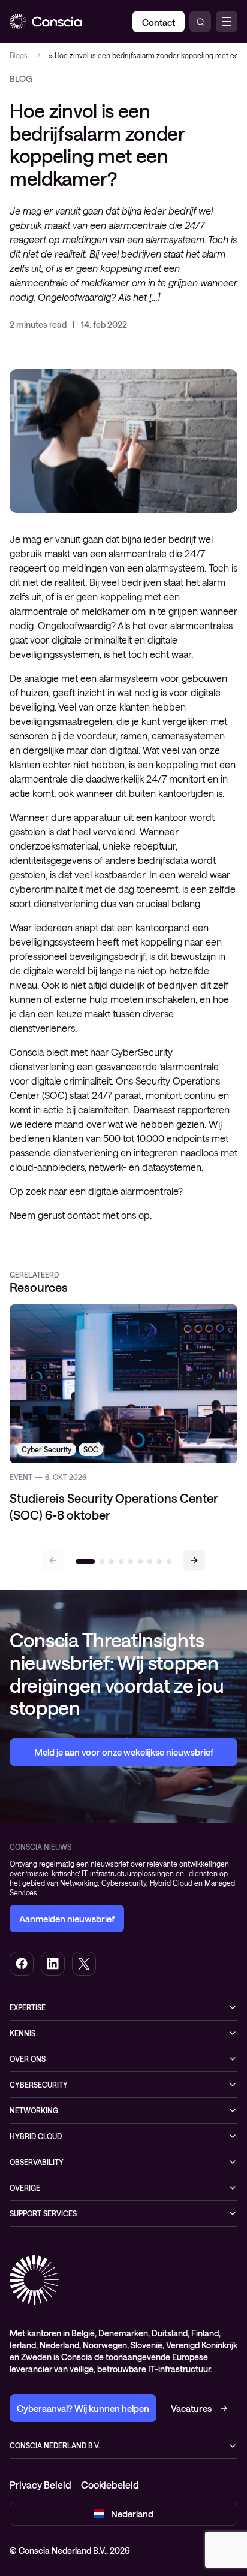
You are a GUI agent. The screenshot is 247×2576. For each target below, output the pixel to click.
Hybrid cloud (36, 2136)
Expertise (28, 2007)
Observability (37, 2162)
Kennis (22, 2033)
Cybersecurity (39, 2085)
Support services (43, 2213)
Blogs (19, 55)
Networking (34, 2110)
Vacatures (191, 2408)
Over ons (28, 2059)
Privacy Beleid (40, 2485)
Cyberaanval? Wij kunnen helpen (83, 2408)
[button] (194, 1560)
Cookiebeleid (110, 2485)
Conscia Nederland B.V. (55, 2445)
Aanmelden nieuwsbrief (67, 1919)
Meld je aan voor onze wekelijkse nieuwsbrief (124, 1752)
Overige (25, 2188)
